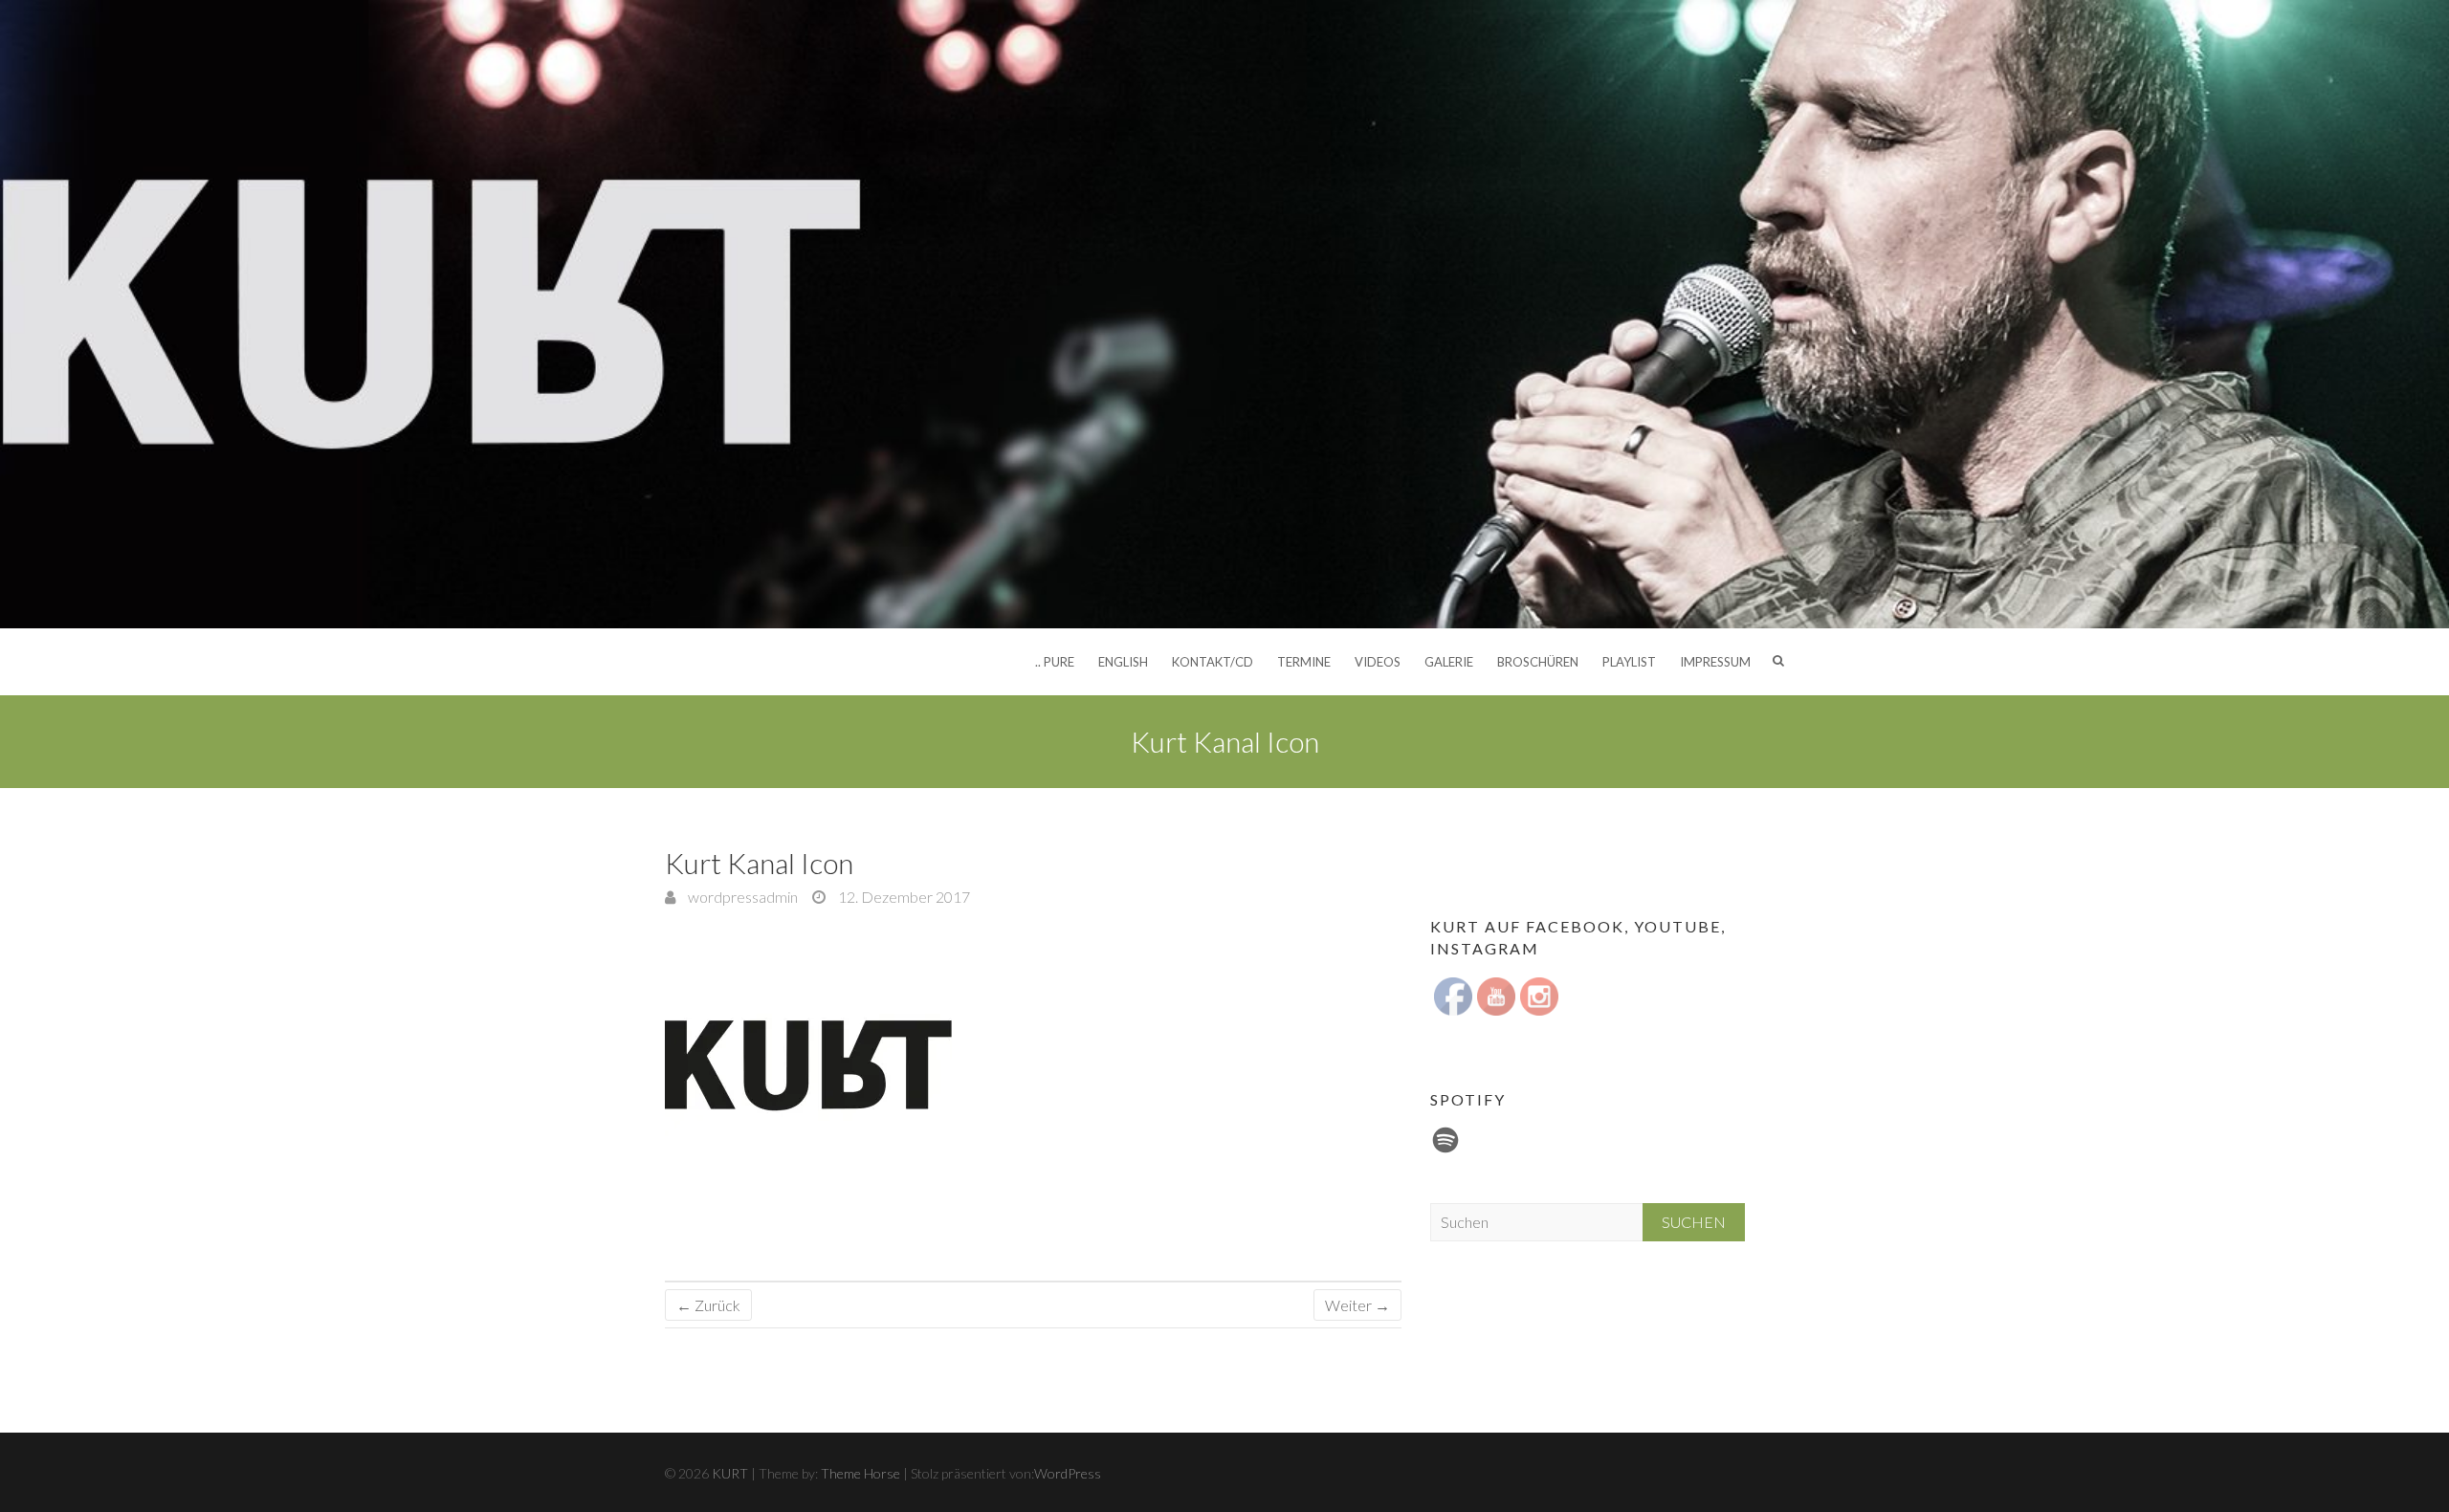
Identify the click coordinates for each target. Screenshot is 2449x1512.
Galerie (1449, 662)
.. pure (1055, 662)
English (1123, 662)
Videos (1378, 662)
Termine (1304, 662)
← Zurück (708, 1305)
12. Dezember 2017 (903, 897)
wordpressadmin (741, 897)
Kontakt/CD (1213, 662)
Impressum (1715, 662)
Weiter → (1357, 1305)
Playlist (1629, 662)
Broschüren (1538, 662)
